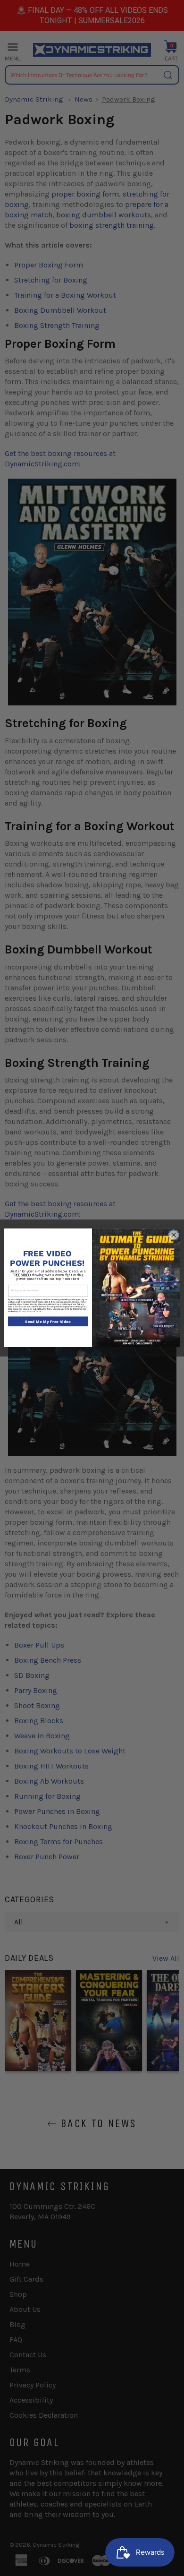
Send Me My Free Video (48, 1322)
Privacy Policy (26, 1311)
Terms (38, 1311)
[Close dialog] (174, 1235)
